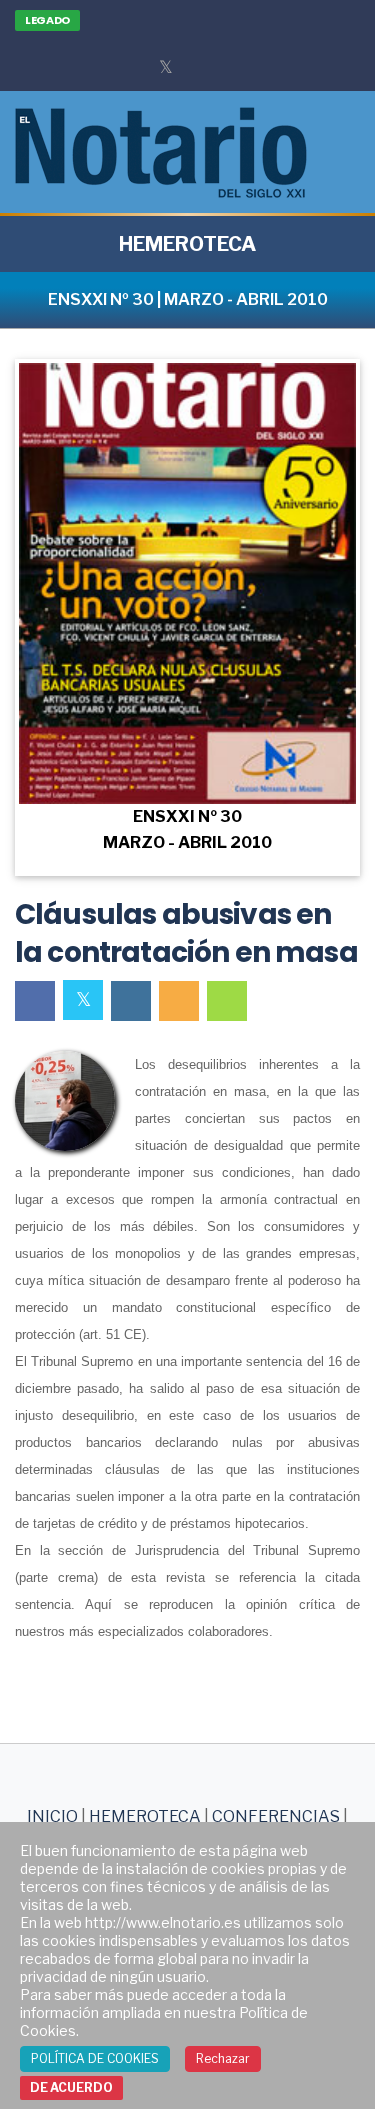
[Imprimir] (227, 1001)
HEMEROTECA (187, 244)
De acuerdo (71, 2087)
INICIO (52, 1816)
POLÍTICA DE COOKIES (95, 2058)
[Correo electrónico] (179, 1001)
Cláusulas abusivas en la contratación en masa (186, 933)
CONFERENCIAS (277, 1816)
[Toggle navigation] (343, 152)
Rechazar (223, 2058)
